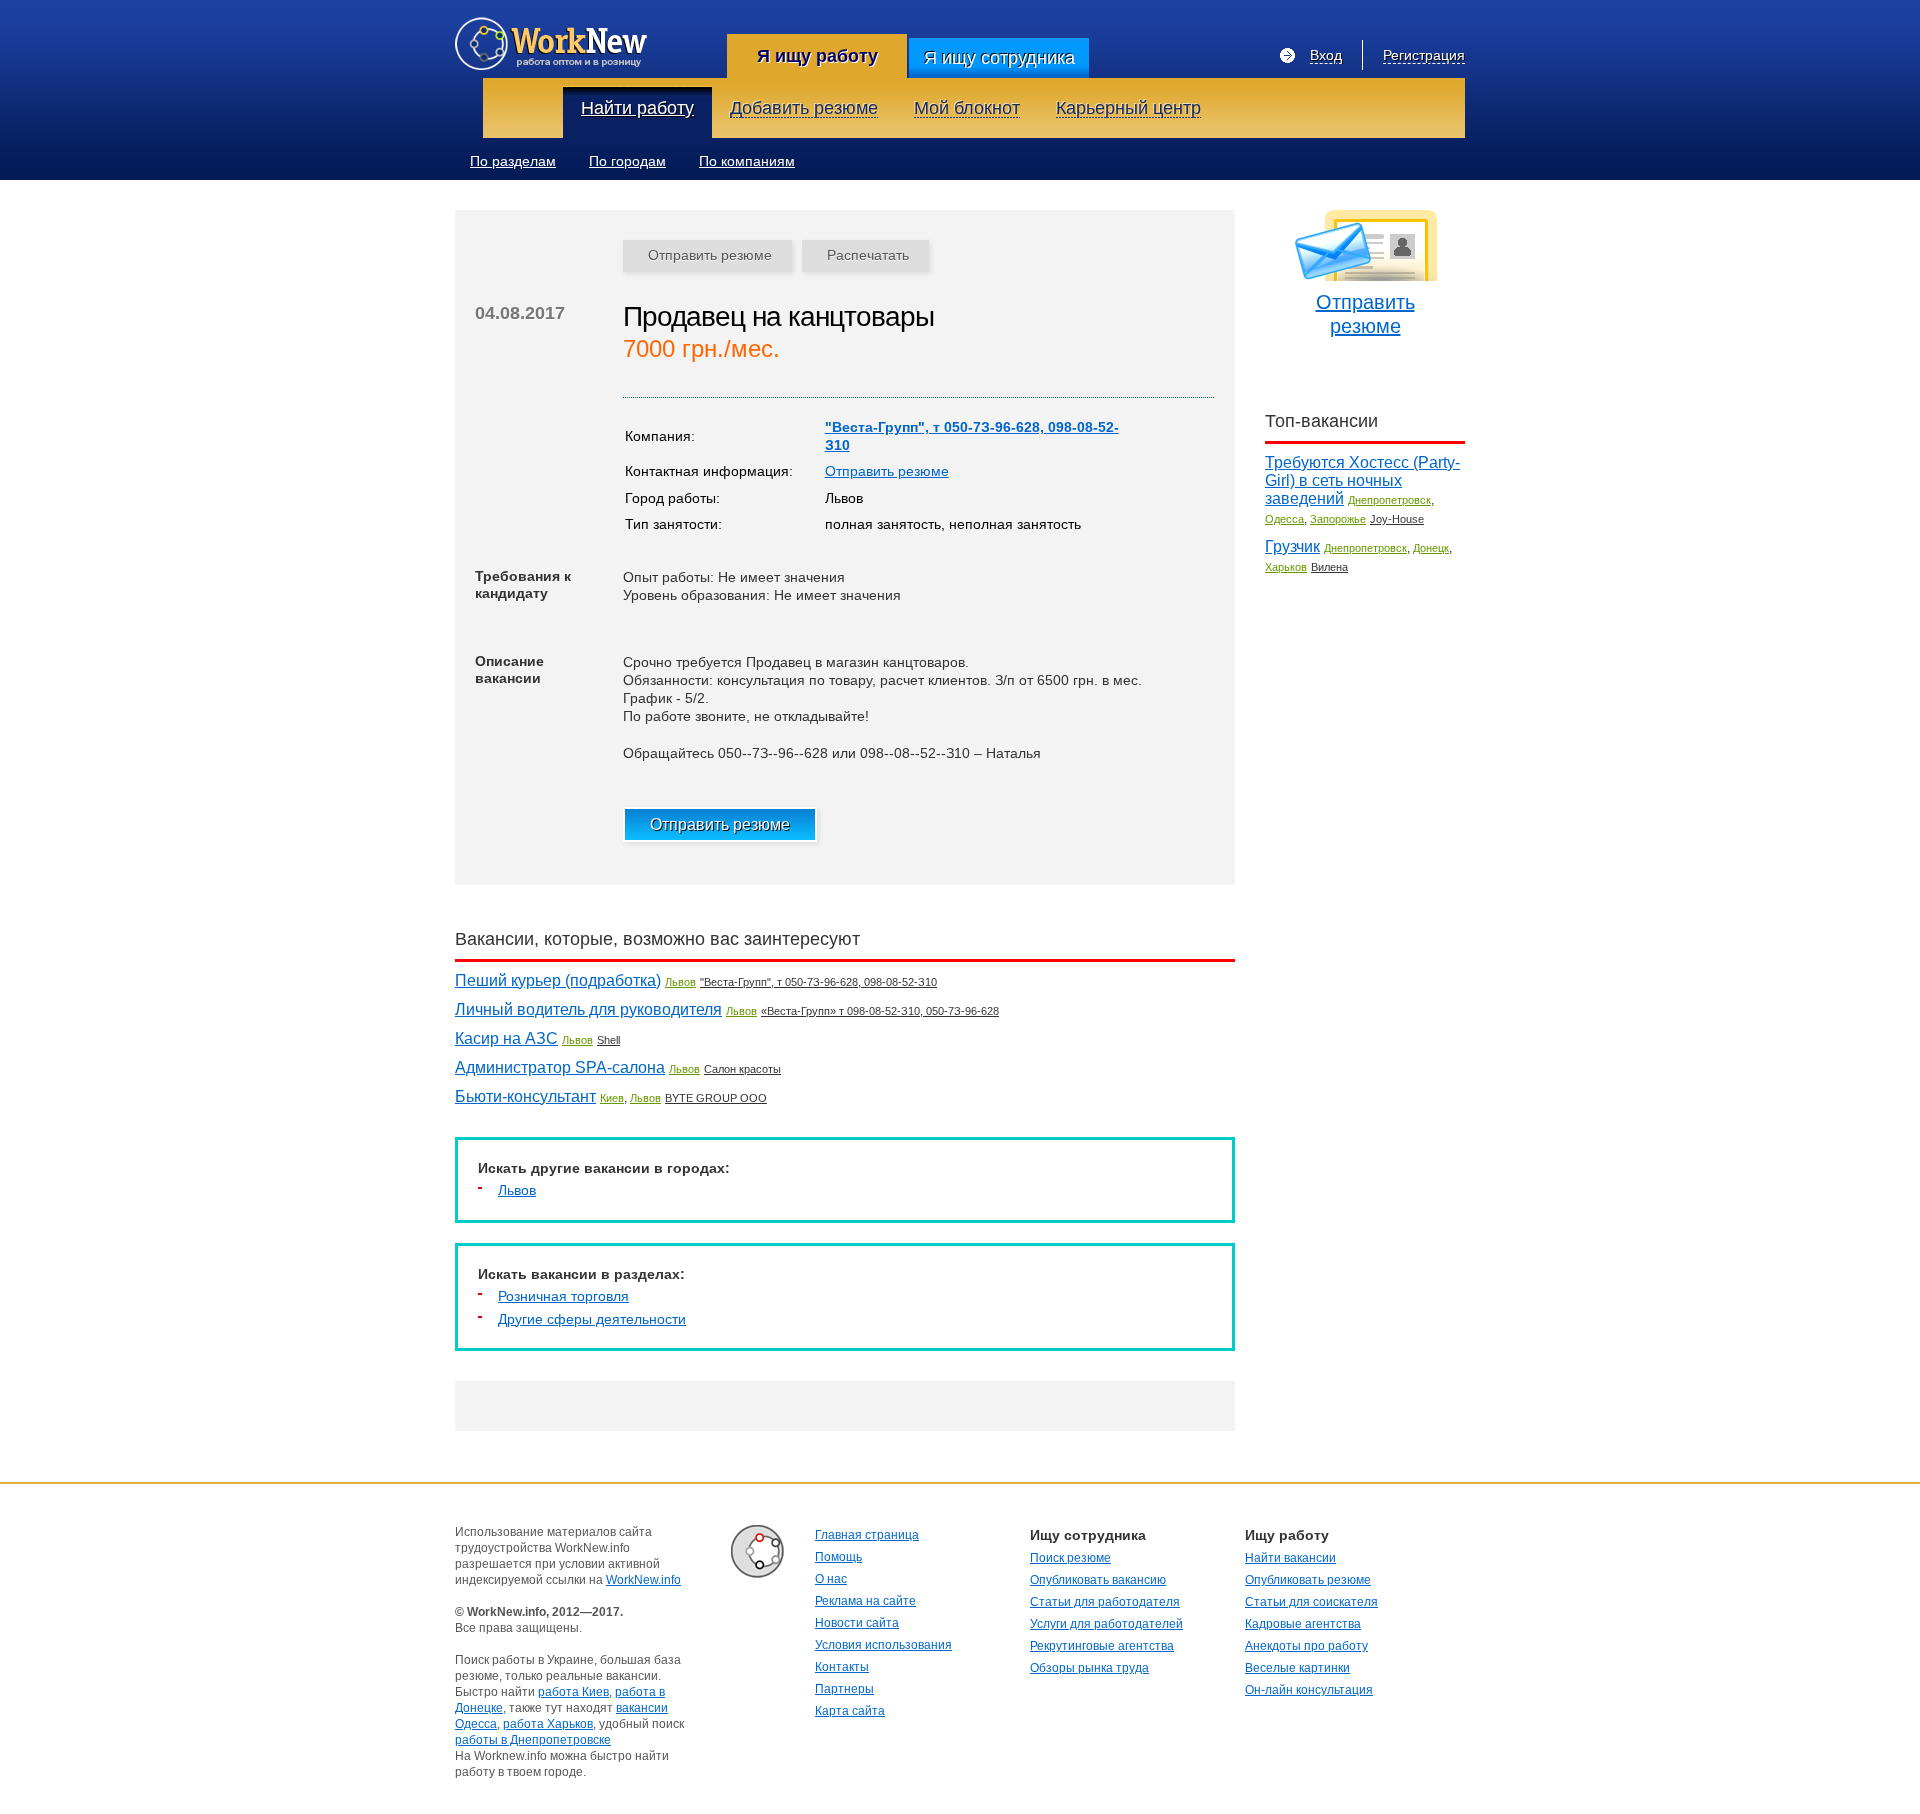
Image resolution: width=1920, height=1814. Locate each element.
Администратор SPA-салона (560, 1067)
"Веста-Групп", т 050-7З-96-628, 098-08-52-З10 (818, 982)
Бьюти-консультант (525, 1096)
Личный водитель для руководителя (588, 1009)
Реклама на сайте (865, 1601)
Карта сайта (850, 1711)
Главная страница (867, 1535)
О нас (831, 1579)
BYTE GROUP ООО (716, 1098)
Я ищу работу (817, 56)
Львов (680, 982)
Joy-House (1397, 519)
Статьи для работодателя (1105, 1602)
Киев (612, 1098)
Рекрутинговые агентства (1102, 1646)
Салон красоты (742, 1069)
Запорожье (1338, 519)
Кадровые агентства (1303, 1624)
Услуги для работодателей (1106, 1624)
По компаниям (747, 161)
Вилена (1329, 567)
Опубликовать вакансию (1098, 1580)
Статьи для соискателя (1311, 1602)
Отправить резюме (710, 255)
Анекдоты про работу (1306, 1646)
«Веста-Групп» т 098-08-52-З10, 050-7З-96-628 (880, 1011)
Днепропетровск (1389, 500)
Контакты (842, 1667)
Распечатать (868, 255)
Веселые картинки (1297, 1668)
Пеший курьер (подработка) (558, 980)
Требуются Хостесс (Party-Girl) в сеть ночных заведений (1362, 480)
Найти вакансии (1290, 1558)
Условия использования (883, 1645)
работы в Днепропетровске (533, 1740)
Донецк (1431, 548)
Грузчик (1292, 546)
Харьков (1286, 567)
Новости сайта (857, 1623)
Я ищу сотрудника (999, 58)
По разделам (513, 161)
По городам (627, 161)
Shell (608, 1040)
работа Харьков (548, 1724)
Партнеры (844, 1689)
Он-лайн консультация (1309, 1690)
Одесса (1284, 519)
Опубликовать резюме (1308, 1580)
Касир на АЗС (506, 1038)
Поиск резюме (1070, 1558)
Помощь (838, 1557)
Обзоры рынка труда (1089, 1668)
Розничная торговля (563, 1296)
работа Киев (573, 1692)
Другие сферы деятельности (592, 1319)
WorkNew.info (643, 1580)
